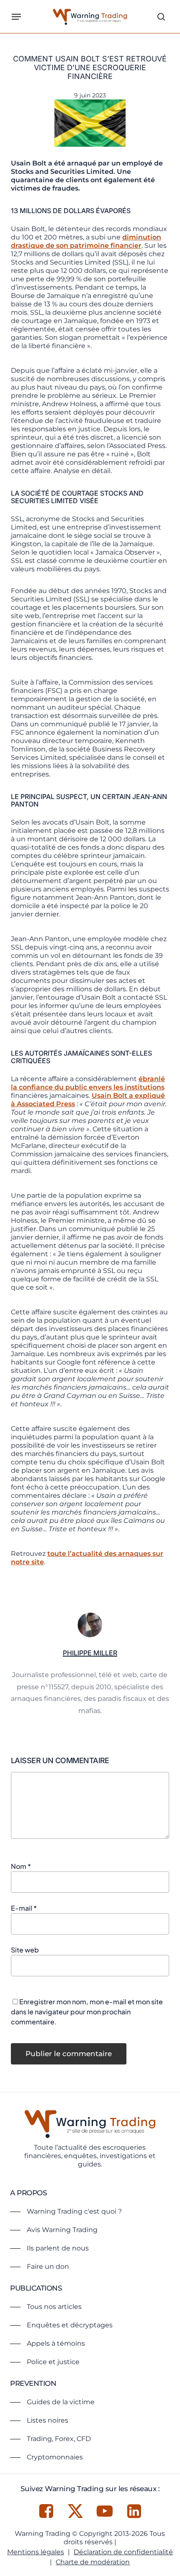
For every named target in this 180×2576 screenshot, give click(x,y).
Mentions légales (36, 2552)
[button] (16, 17)
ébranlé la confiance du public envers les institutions (88, 1083)
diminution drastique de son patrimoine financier (86, 241)
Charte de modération (93, 2562)
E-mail (24, 1908)
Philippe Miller (90, 1653)
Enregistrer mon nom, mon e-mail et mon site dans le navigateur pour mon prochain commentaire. (87, 2012)
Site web (25, 1950)
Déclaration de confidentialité (123, 2552)
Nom (21, 1866)
